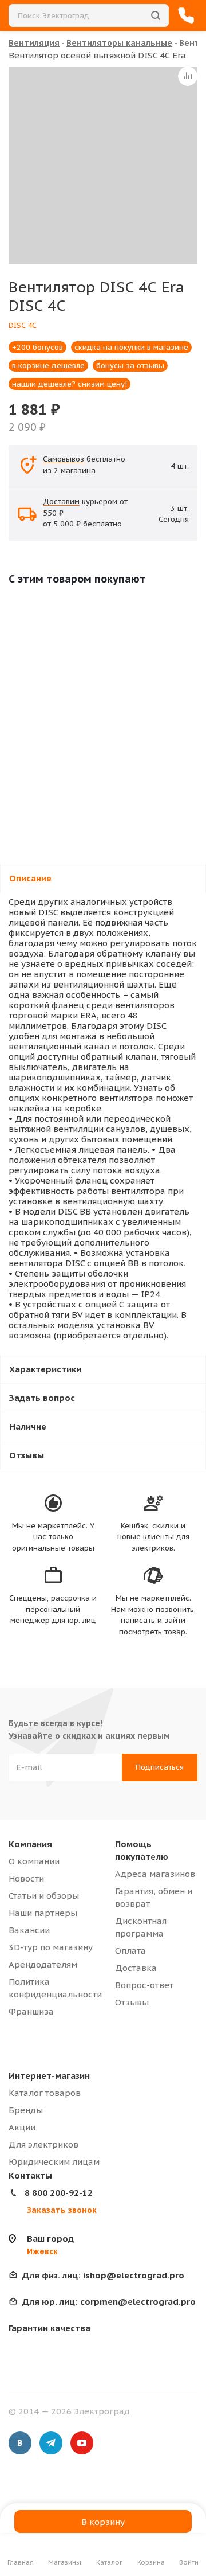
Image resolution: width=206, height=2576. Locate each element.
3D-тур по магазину (51, 1947)
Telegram (51, 2443)
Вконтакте (20, 2443)
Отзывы (132, 2002)
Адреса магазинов (155, 1874)
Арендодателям (43, 1964)
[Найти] (156, 15)
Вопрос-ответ (144, 1985)
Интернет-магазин (49, 2076)
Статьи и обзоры (44, 1896)
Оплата (130, 1951)
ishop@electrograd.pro (103, 2275)
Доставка (136, 1968)
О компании (34, 1861)
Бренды (26, 2110)
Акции (22, 2127)
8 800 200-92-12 (59, 2193)
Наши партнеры (43, 1913)
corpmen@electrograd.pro (109, 2302)
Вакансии (29, 1930)
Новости (26, 1878)
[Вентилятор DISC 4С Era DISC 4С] (107, 165)
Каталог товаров (45, 2093)
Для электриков (43, 2144)
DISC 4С (23, 325)
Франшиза (31, 2011)
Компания (30, 1844)
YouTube (82, 2443)
